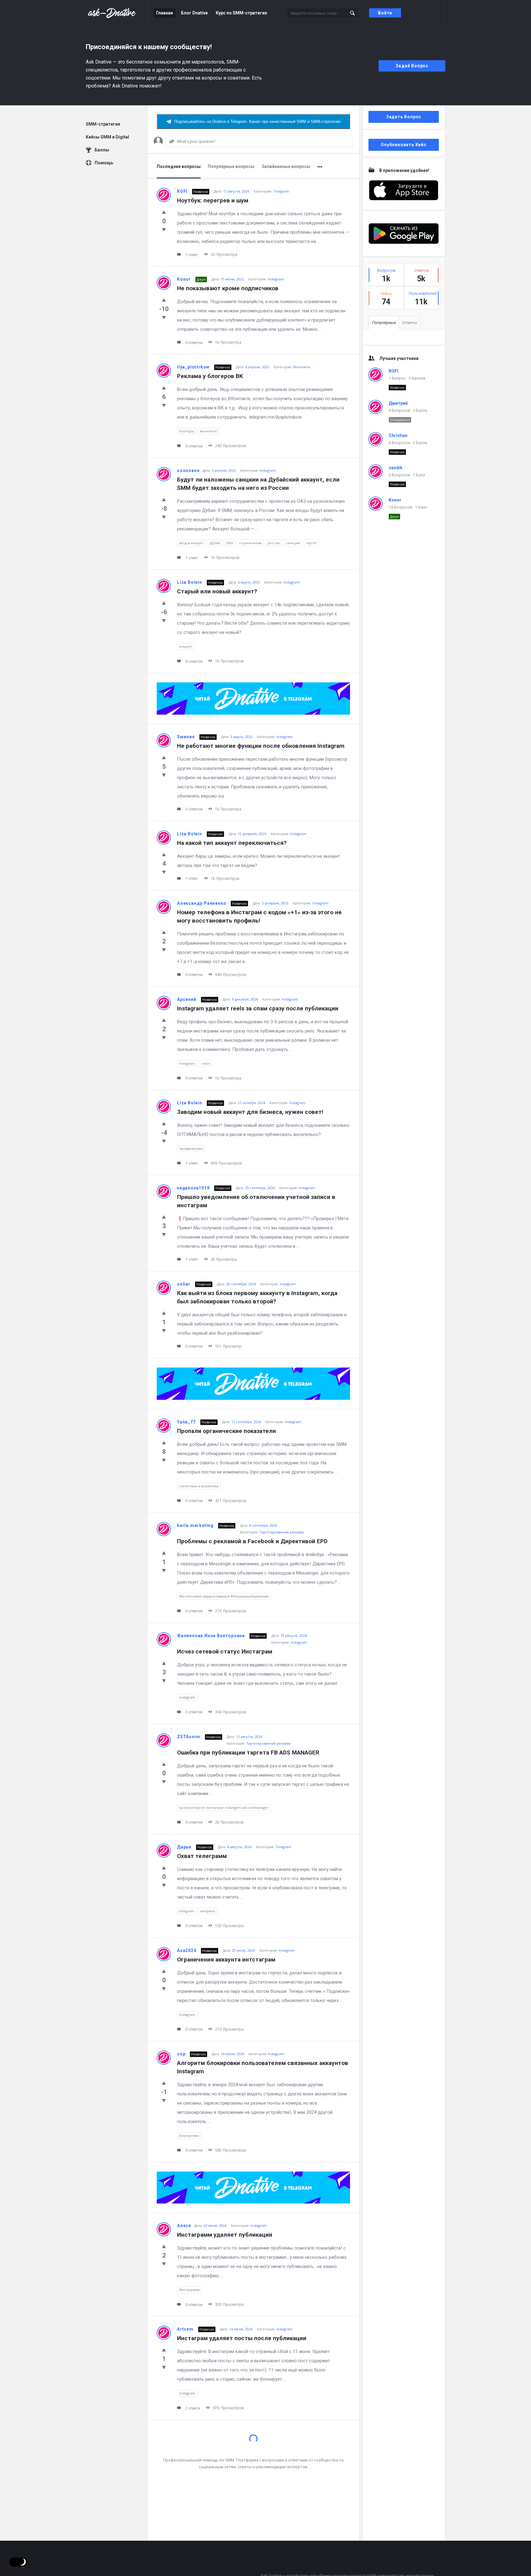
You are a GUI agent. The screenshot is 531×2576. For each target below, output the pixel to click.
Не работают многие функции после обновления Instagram (261, 746)
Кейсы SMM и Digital (107, 137)
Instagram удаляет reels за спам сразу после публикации (258, 1008)
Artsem (185, 2329)
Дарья (184, 1847)
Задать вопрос (404, 117)
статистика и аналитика (199, 1486)
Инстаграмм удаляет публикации (225, 2235)
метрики (208, 1911)
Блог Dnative (194, 13)
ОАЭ (229, 543)
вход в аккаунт (191, 543)
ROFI (182, 191)
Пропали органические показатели (226, 1431)
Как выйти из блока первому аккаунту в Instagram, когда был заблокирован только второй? (258, 1297)
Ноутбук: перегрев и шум (213, 200)
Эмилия (186, 737)
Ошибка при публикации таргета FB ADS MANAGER (248, 1752)
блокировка (189, 2135)
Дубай (215, 543)
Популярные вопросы (231, 166)
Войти (385, 13)
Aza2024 (187, 1950)
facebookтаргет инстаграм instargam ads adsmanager (224, 1807)
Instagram (276, 279)
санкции (293, 543)
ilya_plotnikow (193, 367)
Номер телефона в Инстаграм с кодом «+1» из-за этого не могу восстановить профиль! (260, 916)
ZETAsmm (189, 1737)
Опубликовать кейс (404, 145)
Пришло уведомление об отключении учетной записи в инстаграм (257, 1201)
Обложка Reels (198, 2442)
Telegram (281, 191)
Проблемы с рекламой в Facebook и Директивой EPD (252, 1541)
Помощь (104, 163)
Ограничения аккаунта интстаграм (226, 1959)
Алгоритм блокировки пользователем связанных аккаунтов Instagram (263, 2067)
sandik (396, 468)
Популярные (384, 323)
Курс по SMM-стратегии (241, 13)
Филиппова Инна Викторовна (211, 1636)
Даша (183, 2433)
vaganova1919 (193, 1188)
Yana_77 (186, 1422)
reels (206, 1063)
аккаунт (186, 646)
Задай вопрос (412, 66)
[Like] (164, 212)
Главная (165, 13)
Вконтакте (302, 367)
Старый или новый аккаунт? (217, 591)
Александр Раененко (202, 903)
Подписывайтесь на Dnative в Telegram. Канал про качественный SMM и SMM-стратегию (257, 121)
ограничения (250, 543)
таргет (311, 543)
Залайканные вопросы (286, 166)
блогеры (187, 431)
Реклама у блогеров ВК (210, 376)
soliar (184, 1284)
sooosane (188, 470)
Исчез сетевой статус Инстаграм (225, 1651)
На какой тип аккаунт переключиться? (232, 843)
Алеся (184, 2226)
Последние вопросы (179, 166)
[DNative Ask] (117, 13)
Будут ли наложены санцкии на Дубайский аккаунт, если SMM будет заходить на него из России (259, 484)
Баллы (102, 150)
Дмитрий (398, 403)
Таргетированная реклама (282, 1532)
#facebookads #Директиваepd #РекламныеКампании (224, 1596)
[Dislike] (164, 229)
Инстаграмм (189, 2290)
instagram (187, 1063)
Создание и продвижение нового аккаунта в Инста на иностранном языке (254, 2534)
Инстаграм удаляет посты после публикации (242, 2338)
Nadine (185, 2520)
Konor (184, 279)
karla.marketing (195, 1525)
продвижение (191, 1148)
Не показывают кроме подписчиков (228, 288)
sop (181, 2054)
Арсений (187, 999)
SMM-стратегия (103, 124)
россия (274, 543)
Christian (398, 435)
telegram (187, 1911)
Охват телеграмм (202, 1856)
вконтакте (208, 431)
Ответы (410, 323)
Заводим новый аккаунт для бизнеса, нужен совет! (250, 1112)
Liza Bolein (190, 582)
